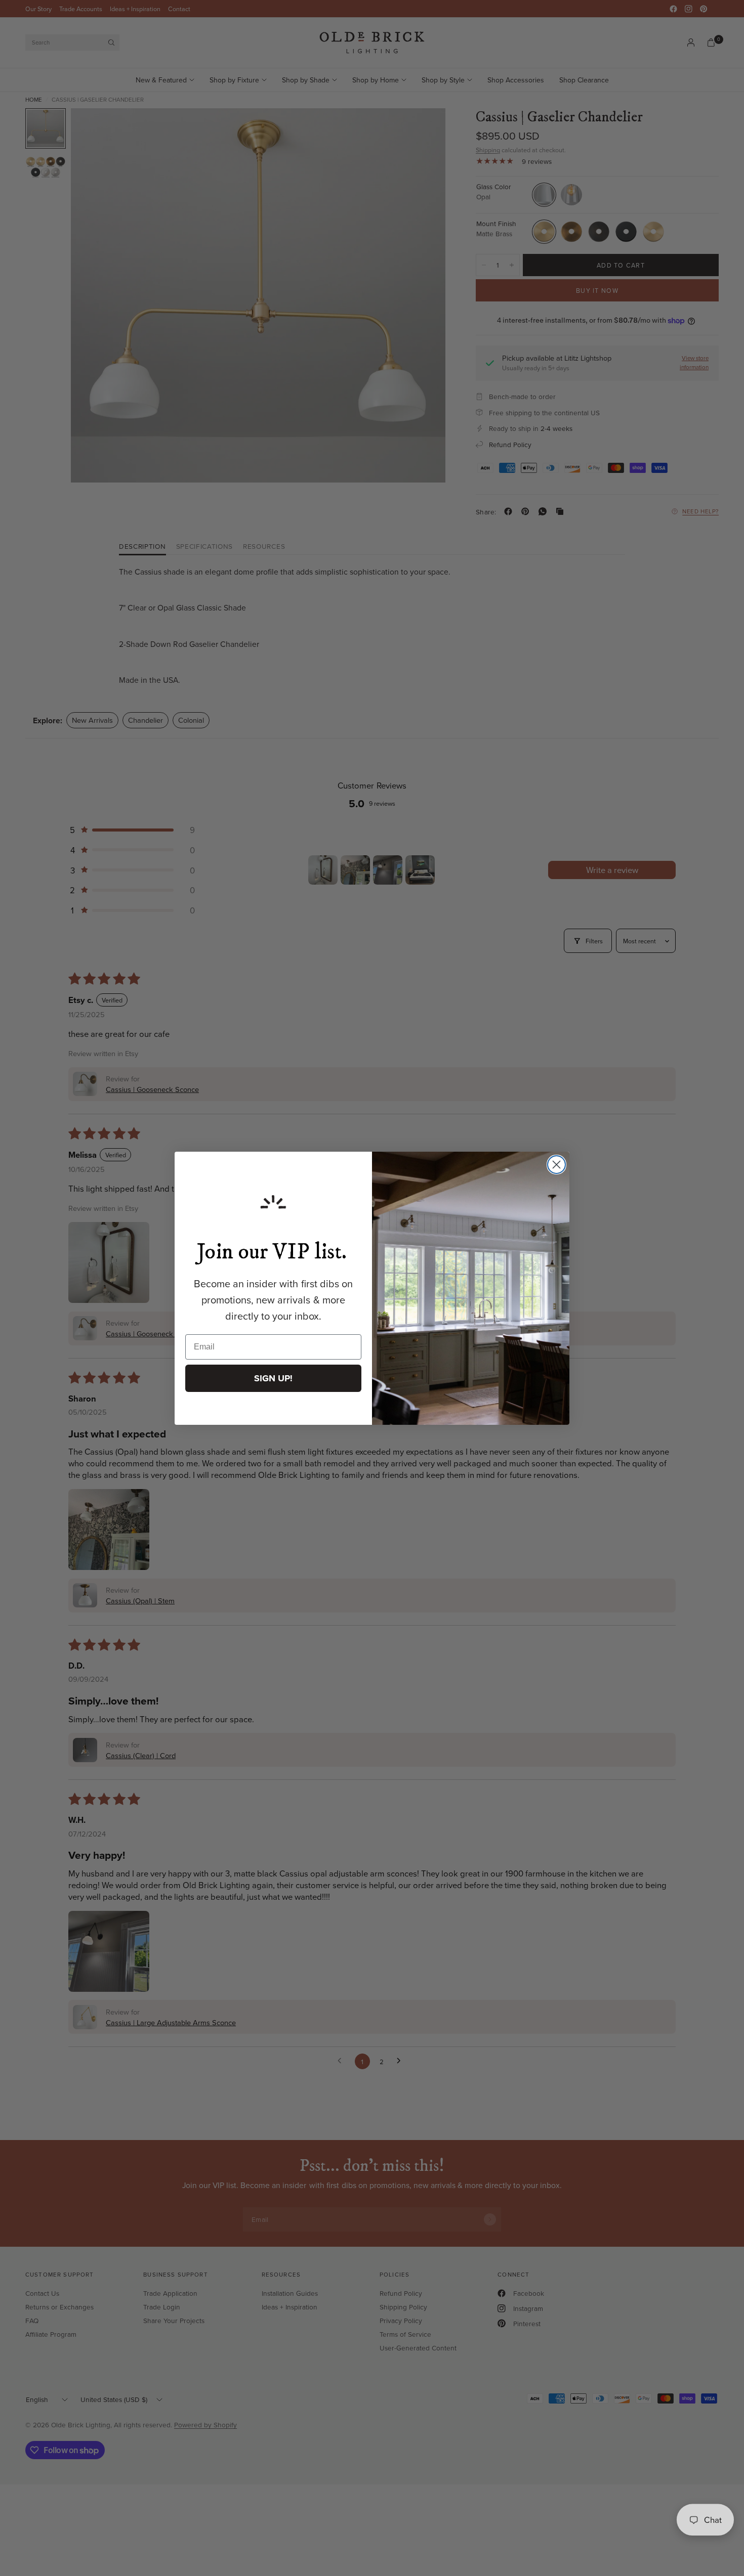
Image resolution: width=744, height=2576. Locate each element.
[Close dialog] (556, 1165)
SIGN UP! (273, 1378)
